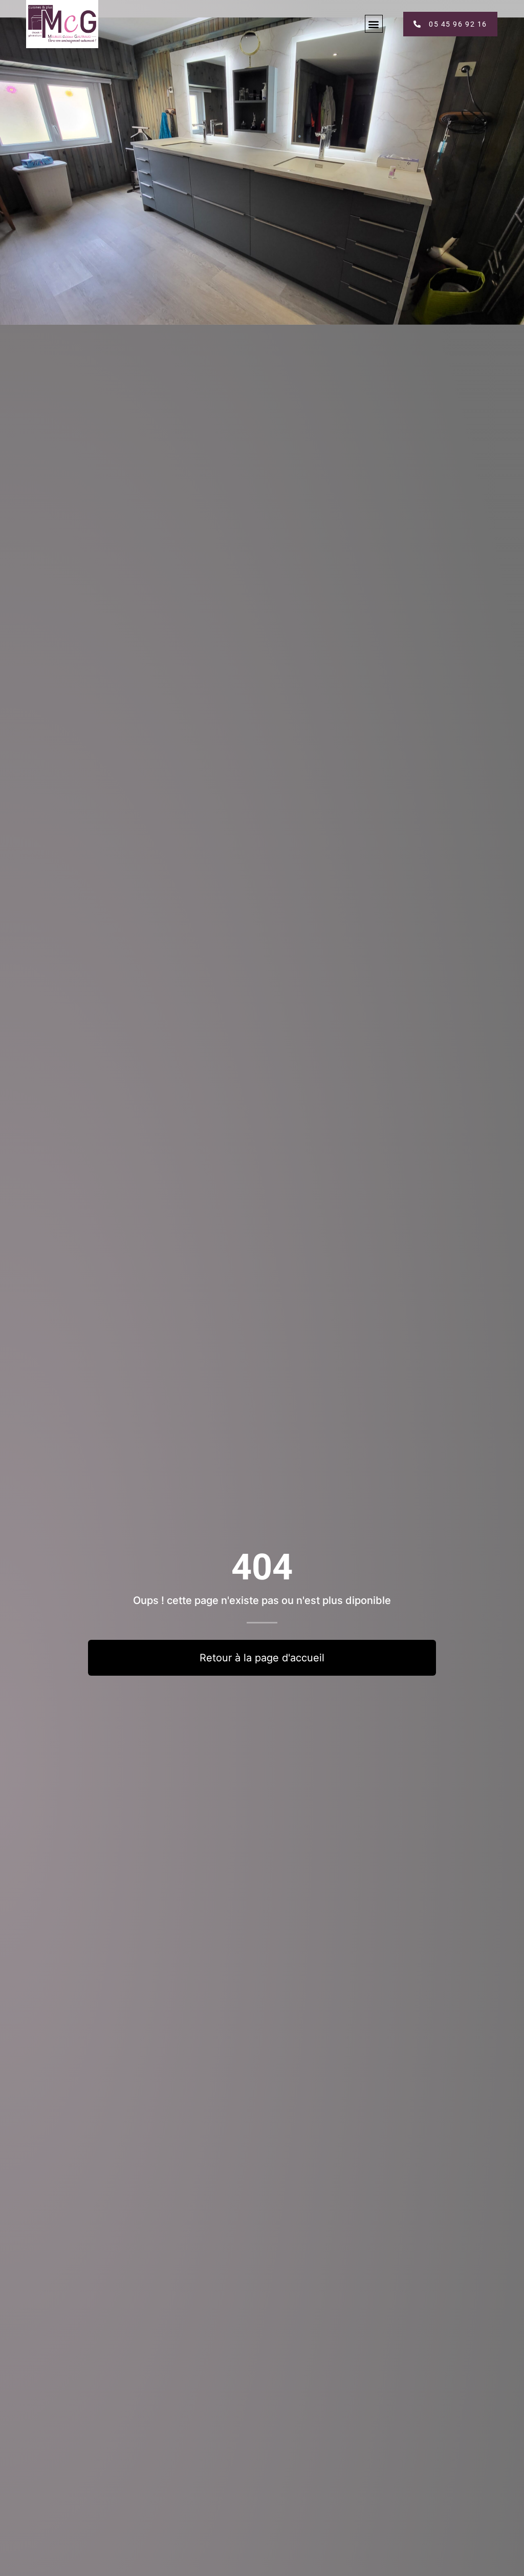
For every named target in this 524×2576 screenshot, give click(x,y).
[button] (374, 24)
